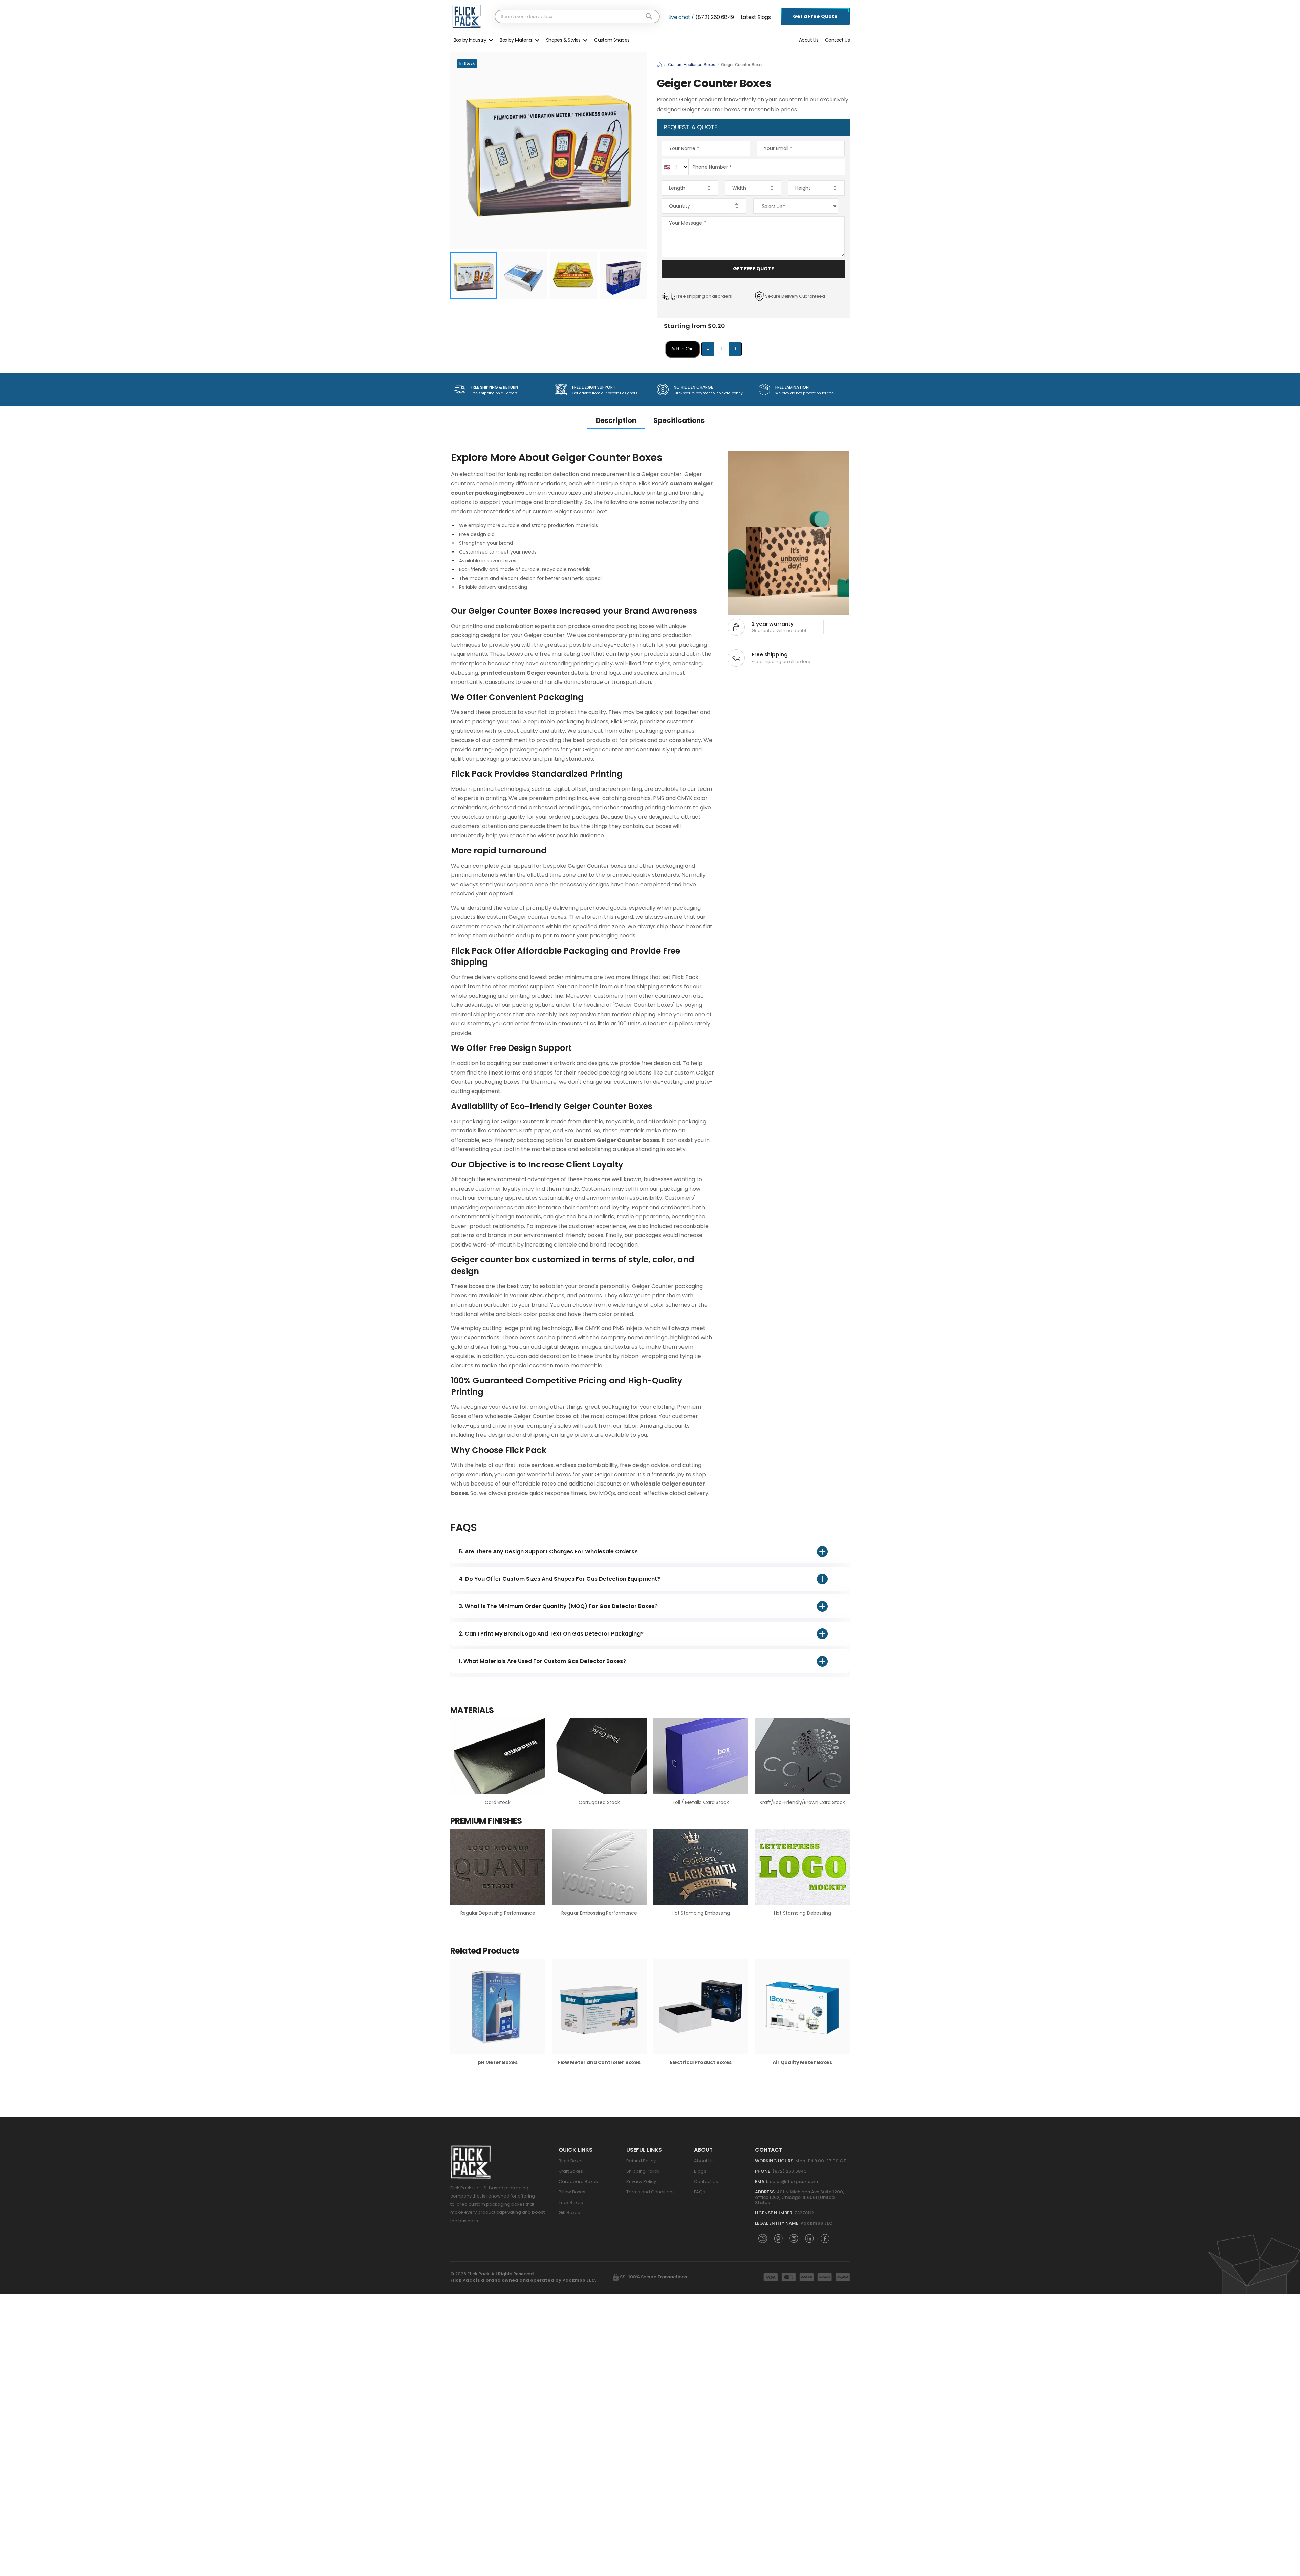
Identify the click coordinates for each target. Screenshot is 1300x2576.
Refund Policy (641, 2161)
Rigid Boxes (571, 2161)
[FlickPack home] (467, 16)
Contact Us (837, 40)
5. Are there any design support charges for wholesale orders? (548, 1551)
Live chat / (681, 17)
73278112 (804, 2213)
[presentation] (845, 2016)
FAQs (700, 2192)
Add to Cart (682, 349)
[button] (473, 39)
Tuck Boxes (571, 2202)
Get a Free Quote (815, 16)
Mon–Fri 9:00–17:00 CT (821, 2161)
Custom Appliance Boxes (691, 64)
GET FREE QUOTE (753, 269)
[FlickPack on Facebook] (825, 2238)
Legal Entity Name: (777, 2223)
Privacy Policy (641, 2181)
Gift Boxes (569, 2213)
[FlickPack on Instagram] (794, 2238)
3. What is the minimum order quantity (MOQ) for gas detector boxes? (558, 1606)
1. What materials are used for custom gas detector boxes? (542, 1661)
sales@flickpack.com (794, 2181)
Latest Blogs (756, 17)
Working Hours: (775, 2161)
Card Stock (498, 1802)
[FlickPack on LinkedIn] (809, 2238)
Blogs (700, 2171)
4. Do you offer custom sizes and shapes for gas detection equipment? (559, 1579)
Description (616, 420)
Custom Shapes (612, 40)
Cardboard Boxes (578, 2181)
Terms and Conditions (651, 2192)
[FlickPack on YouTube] (763, 2238)
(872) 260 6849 (714, 17)
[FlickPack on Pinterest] (778, 2238)
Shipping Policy (643, 2171)
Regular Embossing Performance (599, 1913)
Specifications (679, 420)
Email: (762, 2181)
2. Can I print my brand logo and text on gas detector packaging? (551, 1634)
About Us (809, 40)
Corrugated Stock (599, 1802)
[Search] (649, 16)
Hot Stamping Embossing (701, 1913)
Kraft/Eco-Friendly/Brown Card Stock (802, 1802)
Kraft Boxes (571, 2171)
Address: (765, 2192)
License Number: (774, 2213)
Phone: (763, 2171)
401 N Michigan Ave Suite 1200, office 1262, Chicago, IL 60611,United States (799, 2197)
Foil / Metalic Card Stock (701, 1802)
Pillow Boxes (572, 2192)
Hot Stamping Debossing (803, 1913)
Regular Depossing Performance (498, 1913)
